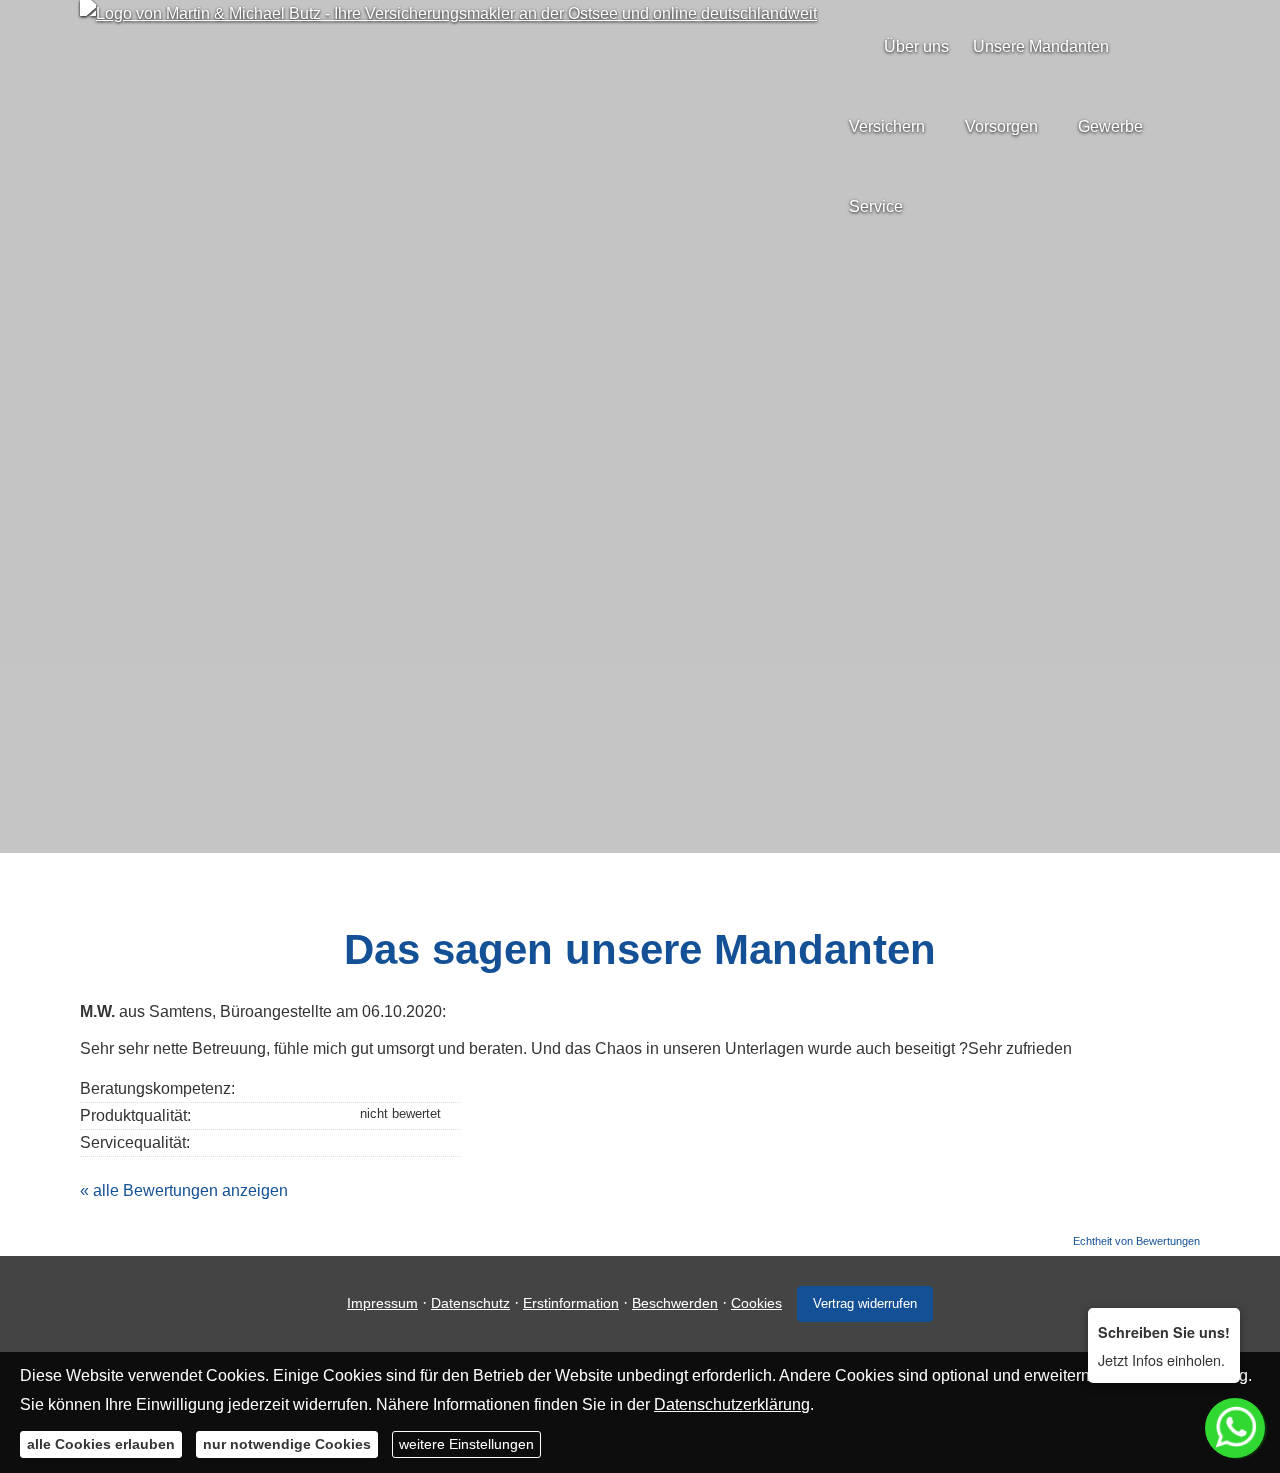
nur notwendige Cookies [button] (287, 1443)
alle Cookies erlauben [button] (101, 1443)
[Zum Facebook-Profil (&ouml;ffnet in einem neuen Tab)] (580, 690)
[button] (640, 808)
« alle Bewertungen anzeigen (184, 1190)
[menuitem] (854, 46)
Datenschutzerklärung (732, 1403)
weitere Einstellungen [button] (466, 1443)
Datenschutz (470, 1303)
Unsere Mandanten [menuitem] (1041, 46)
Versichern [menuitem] (887, 126)
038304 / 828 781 (653, 623)
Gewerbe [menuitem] (1110, 126)
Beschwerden (675, 1303)
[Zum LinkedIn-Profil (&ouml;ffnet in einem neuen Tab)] (700, 690)
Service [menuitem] (876, 206)
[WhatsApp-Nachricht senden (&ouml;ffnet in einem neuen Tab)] (660, 690)
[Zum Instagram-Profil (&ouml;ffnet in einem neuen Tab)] (620, 690)
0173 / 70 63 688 (653, 654)
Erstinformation (571, 1303)
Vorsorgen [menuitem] (1001, 126)
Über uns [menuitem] (916, 46)
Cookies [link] (756, 1303)
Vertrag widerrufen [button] (865, 1303)
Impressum (382, 1303)
